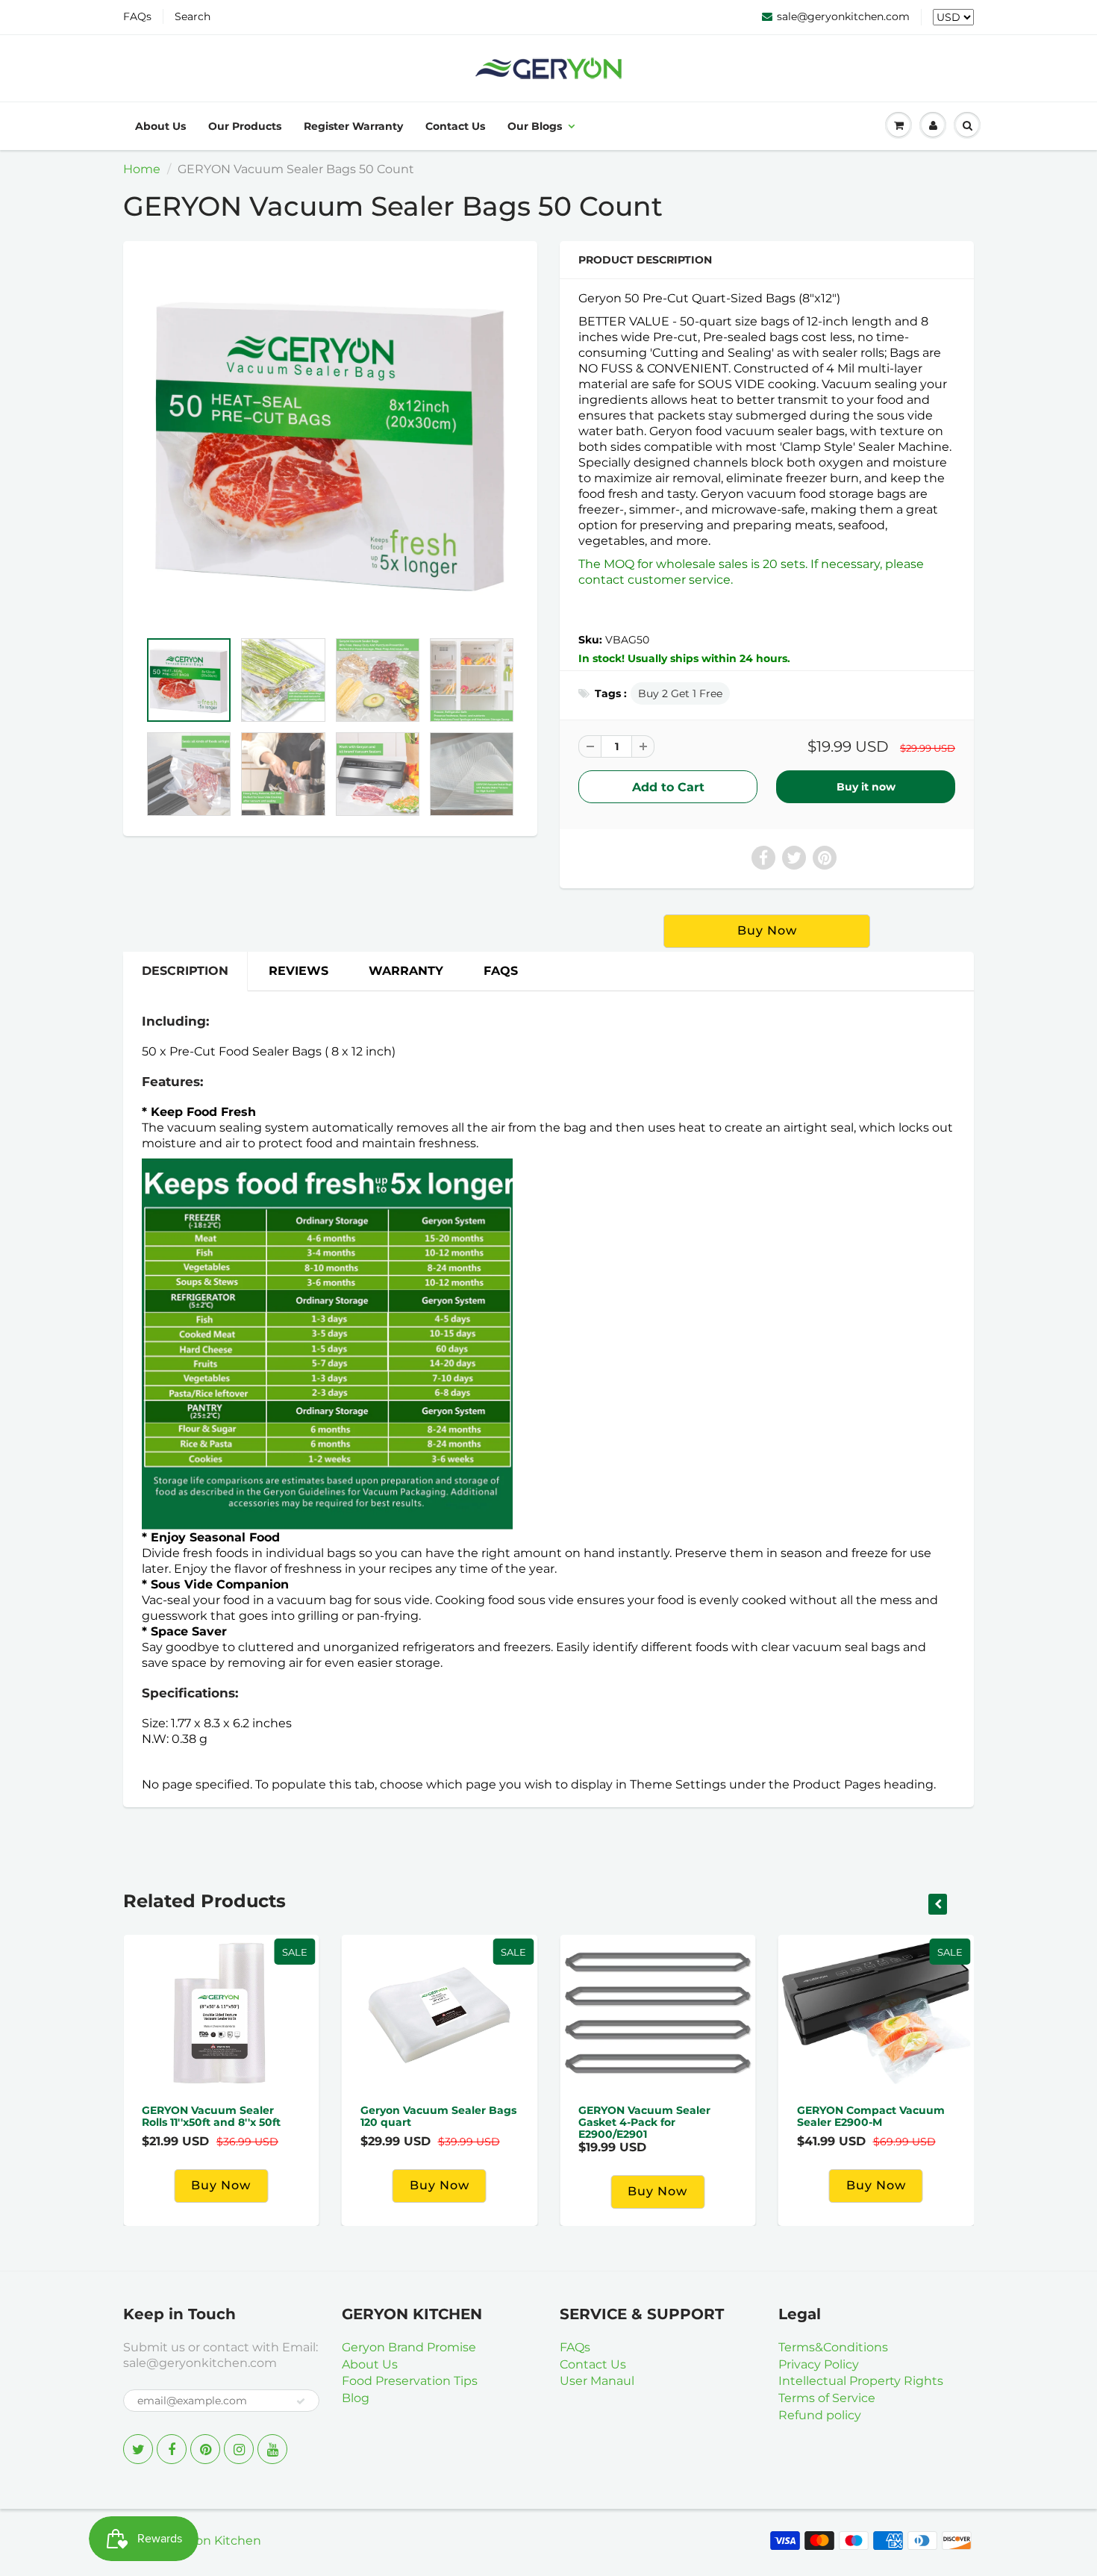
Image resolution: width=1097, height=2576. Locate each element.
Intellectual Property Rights (861, 2381)
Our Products (245, 126)
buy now (767, 930)
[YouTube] (272, 2449)
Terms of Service (827, 2398)
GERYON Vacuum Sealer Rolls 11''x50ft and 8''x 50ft (211, 2116)
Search (193, 16)
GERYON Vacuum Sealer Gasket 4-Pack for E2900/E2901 (644, 2122)
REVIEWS (299, 971)
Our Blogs (535, 126)
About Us (160, 126)
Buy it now (866, 787)
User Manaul (597, 2381)
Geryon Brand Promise (409, 2347)
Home (142, 169)
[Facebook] (172, 2449)
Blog (356, 2398)
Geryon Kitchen (215, 2541)
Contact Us (455, 126)
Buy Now (876, 2185)
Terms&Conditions (833, 2347)
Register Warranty (353, 126)
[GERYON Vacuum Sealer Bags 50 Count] (330, 443)
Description (185, 971)
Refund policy (820, 2415)
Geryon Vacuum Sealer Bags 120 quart (438, 2116)
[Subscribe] (301, 2401)
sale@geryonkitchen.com (843, 16)
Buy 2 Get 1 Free (680, 693)
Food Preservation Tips (410, 2381)
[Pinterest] (205, 2449)
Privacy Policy (819, 2364)
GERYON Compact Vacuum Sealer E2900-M (871, 2116)
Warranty (406, 971)
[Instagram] (239, 2449)
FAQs (137, 16)
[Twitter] (138, 2449)
